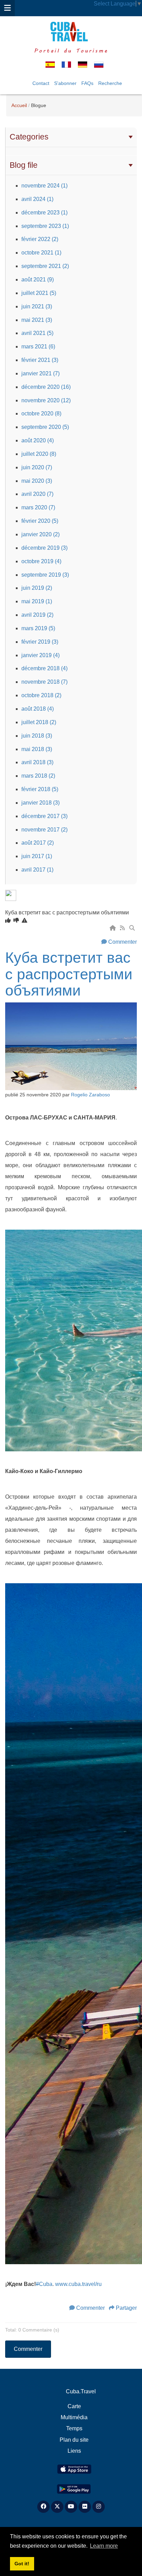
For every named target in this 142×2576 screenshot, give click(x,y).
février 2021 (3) (40, 360)
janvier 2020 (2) (40, 534)
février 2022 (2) (40, 239)
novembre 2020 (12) (46, 400)
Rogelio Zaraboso (90, 1095)
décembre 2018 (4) (44, 668)
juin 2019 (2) (37, 588)
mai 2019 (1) (37, 601)
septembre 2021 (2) (45, 266)
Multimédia (74, 2417)
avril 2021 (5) (37, 333)
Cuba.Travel (81, 2391)
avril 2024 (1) (37, 199)
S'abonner (65, 83)
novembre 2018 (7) (44, 682)
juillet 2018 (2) (39, 722)
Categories (29, 137)
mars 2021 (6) (38, 347)
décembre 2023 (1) (44, 213)
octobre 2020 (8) (41, 414)
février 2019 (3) (40, 642)
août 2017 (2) (38, 843)
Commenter (123, 942)
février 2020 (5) (40, 521)
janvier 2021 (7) (40, 373)
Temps (74, 2428)
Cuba (44, 2284)
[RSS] (123, 928)
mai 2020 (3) (37, 481)
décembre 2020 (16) (46, 387)
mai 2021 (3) (37, 320)
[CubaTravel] (71, 32)
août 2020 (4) (38, 440)
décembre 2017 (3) (44, 816)
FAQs (87, 83)
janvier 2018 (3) (40, 803)
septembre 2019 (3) (45, 575)
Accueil (19, 105)
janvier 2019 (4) (40, 655)
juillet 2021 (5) (39, 293)
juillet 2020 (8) (39, 454)
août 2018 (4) (38, 709)
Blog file (24, 165)
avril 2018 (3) (37, 762)
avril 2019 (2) (37, 615)
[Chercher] (133, 928)
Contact (41, 83)
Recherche (110, 83)
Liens (74, 2451)
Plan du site (74, 2440)
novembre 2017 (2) (44, 830)
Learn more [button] (104, 2546)
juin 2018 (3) (37, 736)
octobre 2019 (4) (41, 561)
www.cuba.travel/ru (78, 2284)
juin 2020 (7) (37, 467)
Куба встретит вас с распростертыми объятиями (69, 974)
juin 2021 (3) (37, 306)
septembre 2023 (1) (45, 226)
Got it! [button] (22, 2564)
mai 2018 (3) (37, 749)
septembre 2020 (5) (45, 427)
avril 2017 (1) (37, 870)
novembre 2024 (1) (44, 186)
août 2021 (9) (38, 280)
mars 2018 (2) (38, 776)
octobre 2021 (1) (41, 253)
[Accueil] (113, 928)
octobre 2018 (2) (41, 695)
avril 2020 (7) (37, 494)
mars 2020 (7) (38, 507)
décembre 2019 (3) (44, 548)
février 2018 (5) (40, 789)
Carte (74, 2406)
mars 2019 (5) (38, 628)
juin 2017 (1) (37, 856)
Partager (126, 2308)
